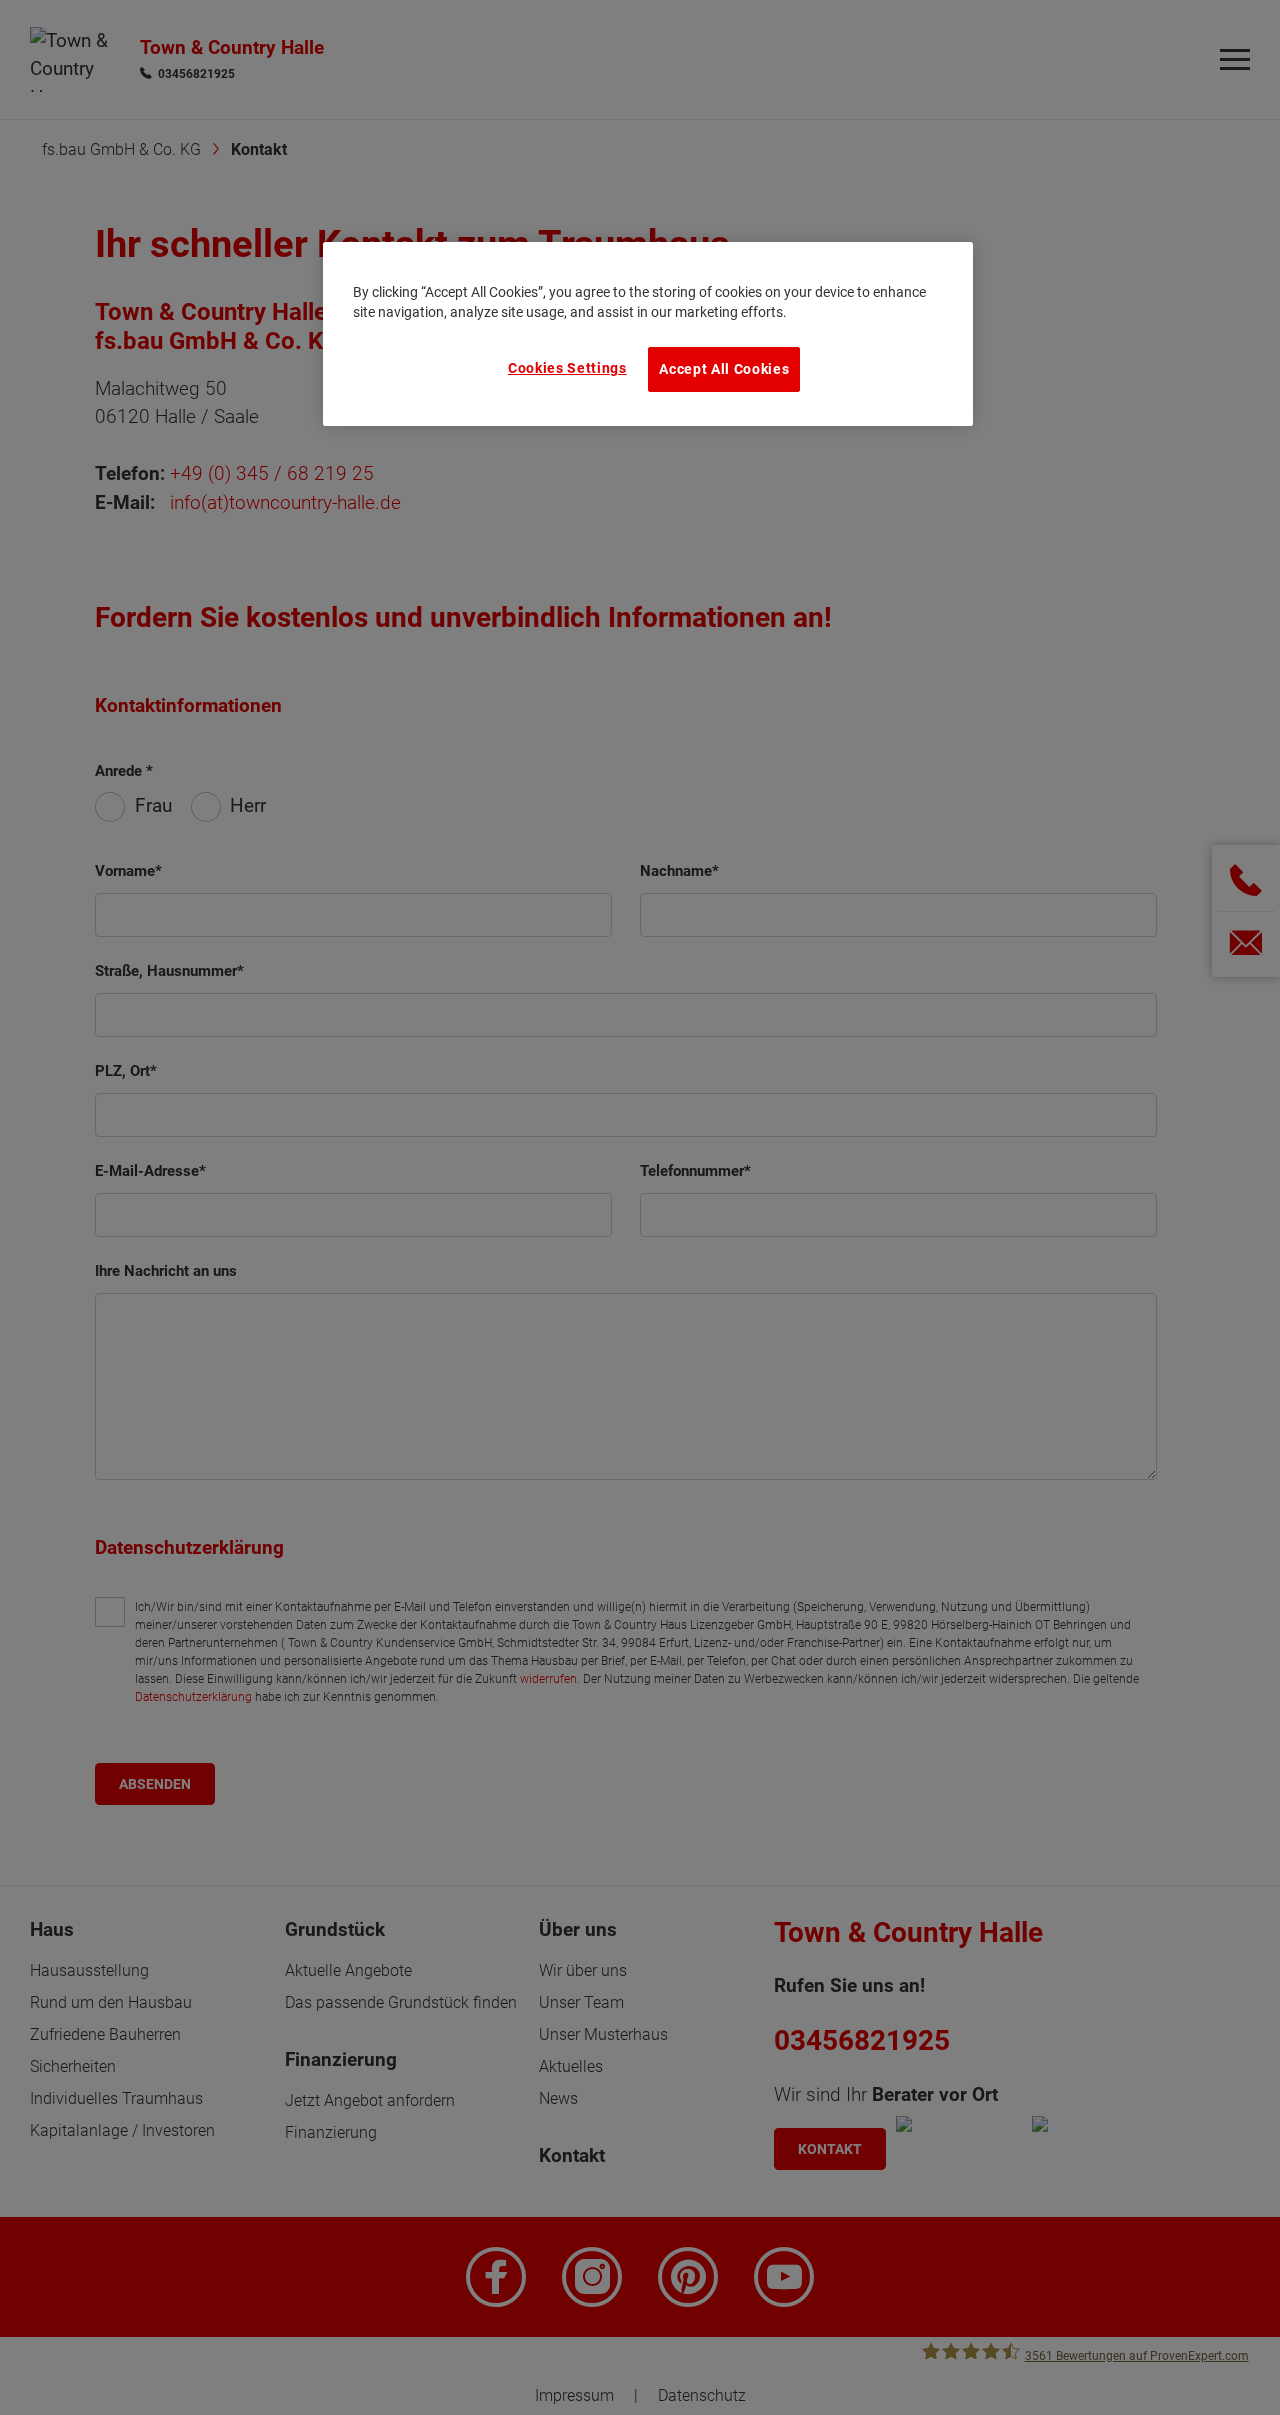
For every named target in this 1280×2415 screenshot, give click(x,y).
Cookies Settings (567, 368)
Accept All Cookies (724, 369)
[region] (648, 334)
